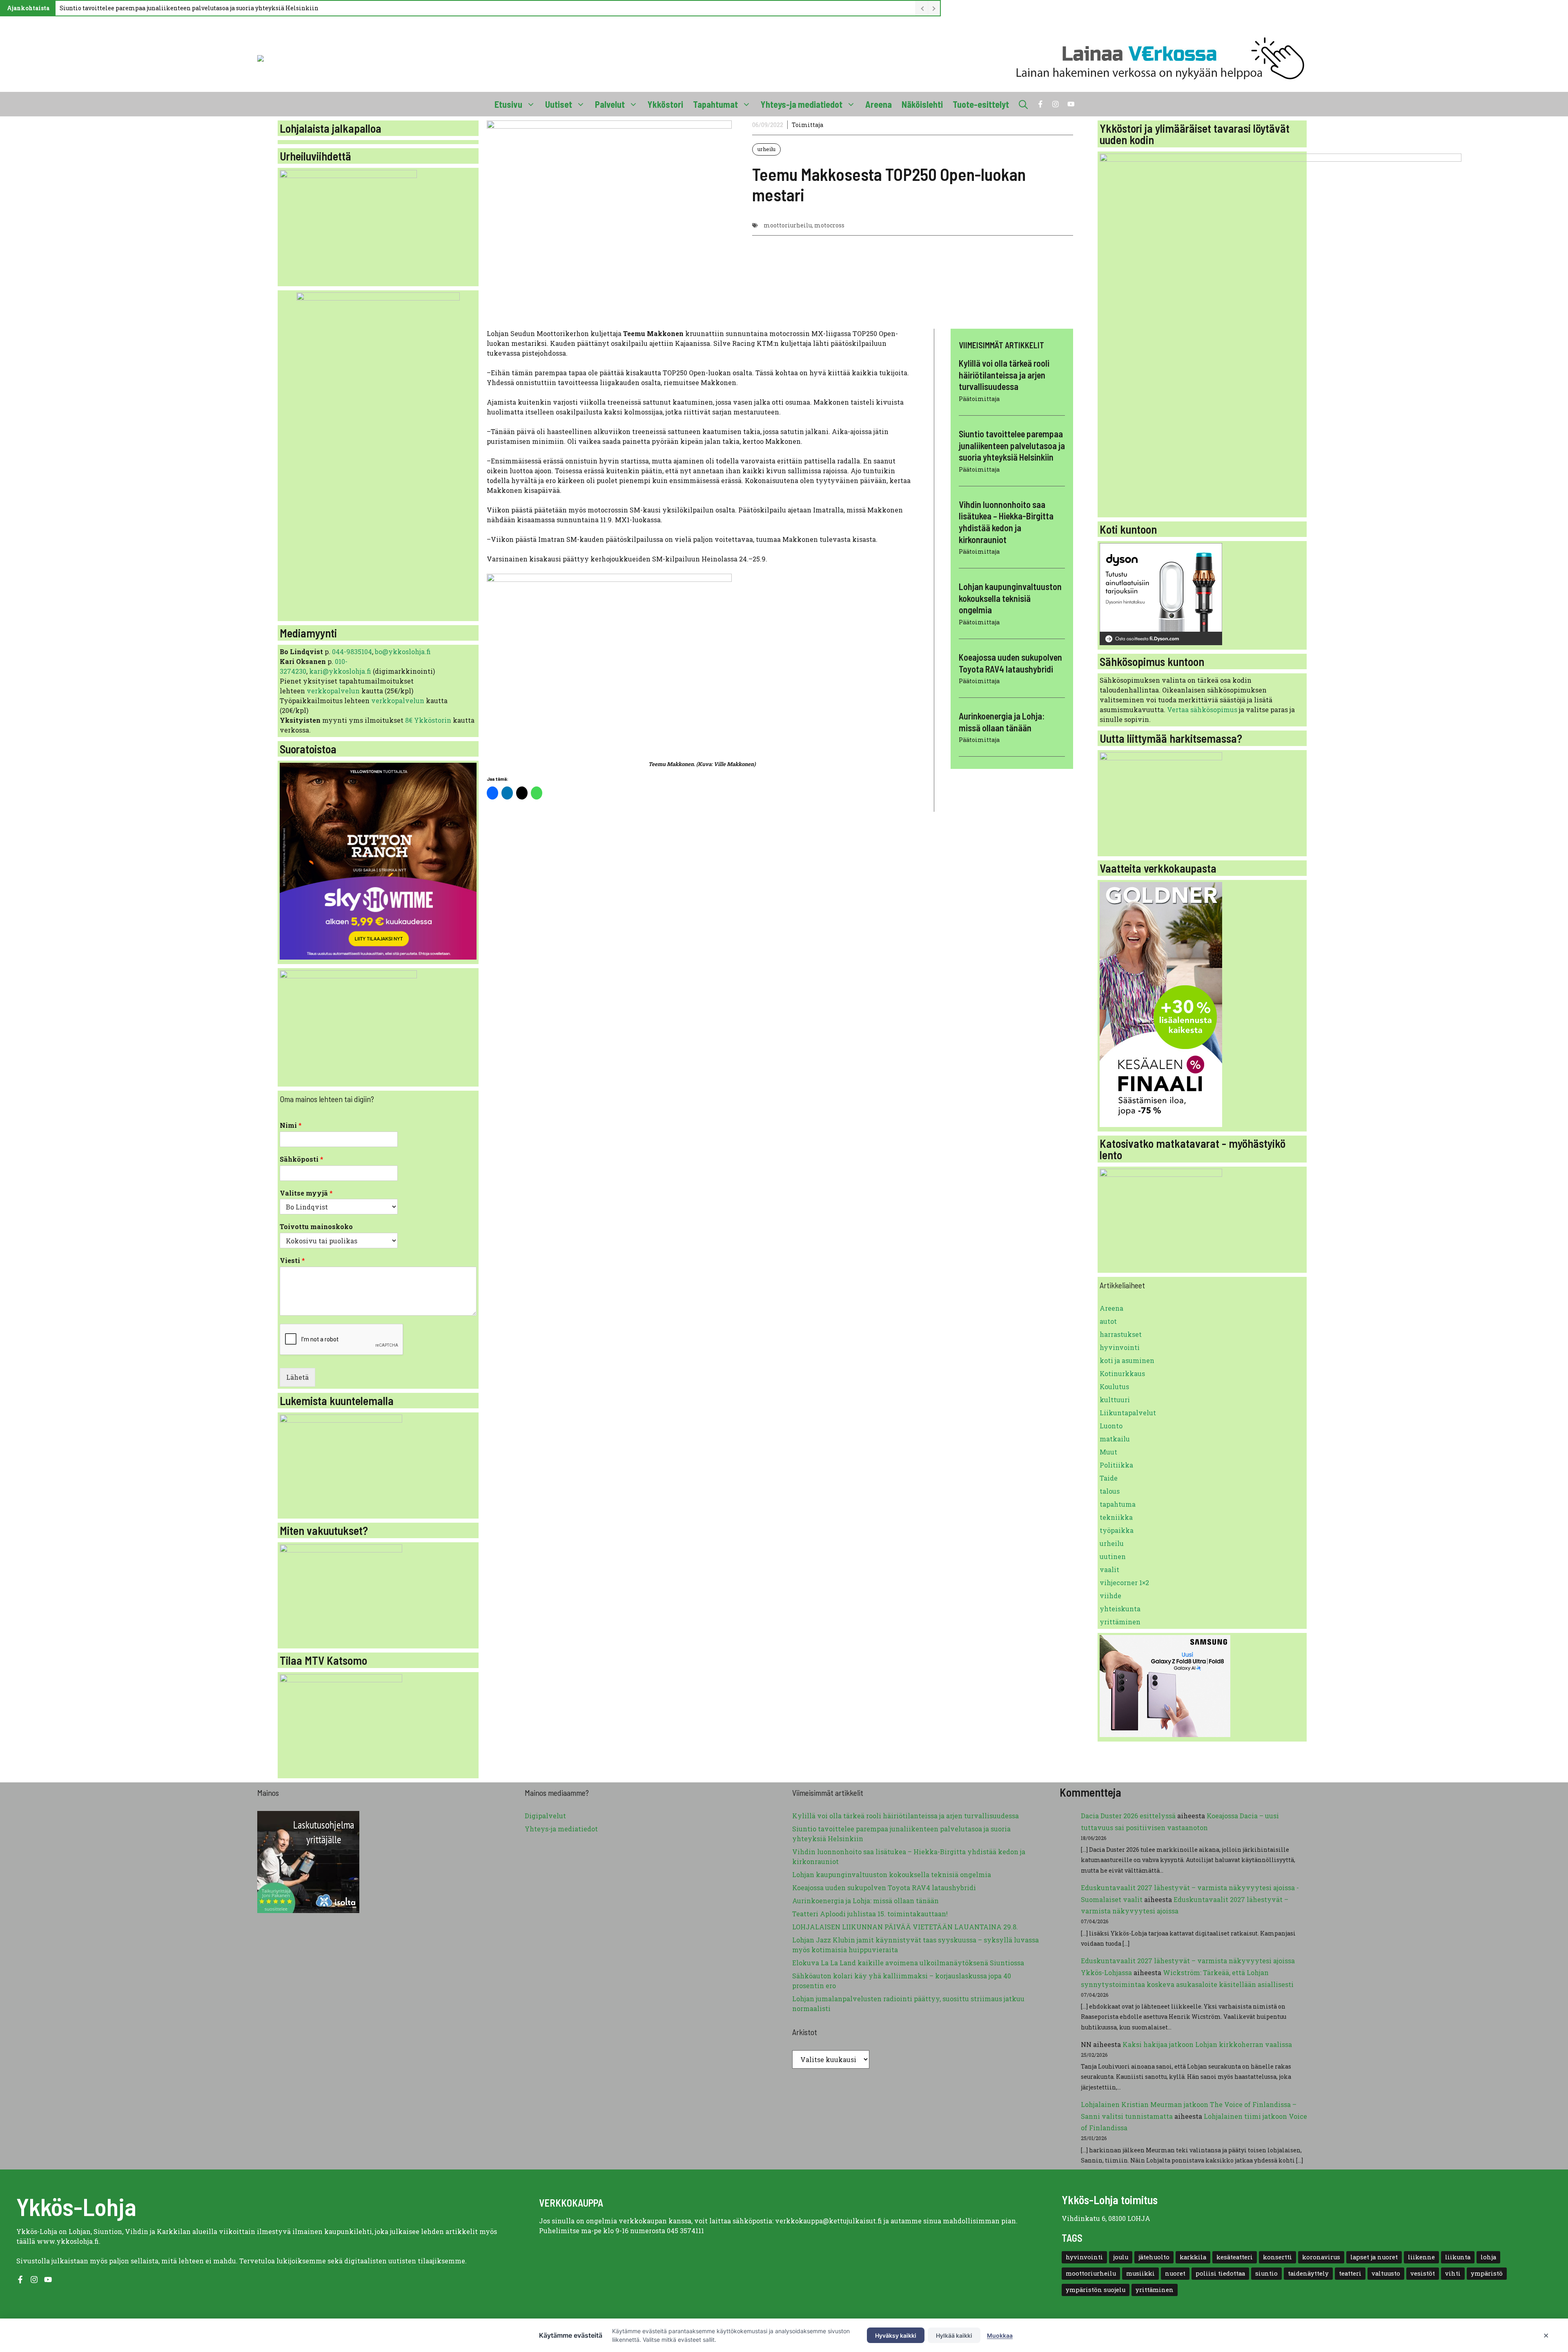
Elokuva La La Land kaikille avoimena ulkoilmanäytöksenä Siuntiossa (908, 1963)
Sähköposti (302, 1159)
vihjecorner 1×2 (1124, 1582)
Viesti (292, 1261)
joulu (1121, 2257)
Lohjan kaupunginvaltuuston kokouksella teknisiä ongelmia (1010, 598)
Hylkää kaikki (954, 2335)
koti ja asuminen (1127, 1360)
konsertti (1277, 2257)
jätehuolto (1154, 2257)
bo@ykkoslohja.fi (403, 651)
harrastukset (1121, 1334)
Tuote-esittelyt (981, 104)
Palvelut (610, 104)
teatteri (1350, 2273)
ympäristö (1487, 2273)
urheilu (766, 149)
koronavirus (1321, 2257)
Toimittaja (807, 125)
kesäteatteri (1235, 2257)
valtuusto (1386, 2273)
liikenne (1421, 2257)
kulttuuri (1115, 1400)
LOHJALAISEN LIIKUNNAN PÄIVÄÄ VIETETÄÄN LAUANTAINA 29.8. (905, 1927)
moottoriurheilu (788, 225)
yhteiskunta (1120, 1609)
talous (1110, 1491)
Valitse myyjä (306, 1193)
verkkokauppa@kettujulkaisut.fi (829, 2221)
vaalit (1109, 1569)
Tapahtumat (715, 104)
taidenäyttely (1308, 2273)
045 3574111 (685, 2231)
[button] (1023, 104)
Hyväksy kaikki (896, 2335)
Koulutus (1114, 1386)
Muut (1108, 1452)
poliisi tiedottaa (1220, 2273)
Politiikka (1116, 1465)
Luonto (1111, 1426)
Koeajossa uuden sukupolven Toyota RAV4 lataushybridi (884, 1888)
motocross (829, 225)
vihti (1453, 2273)
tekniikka (1116, 1517)
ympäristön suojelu (1096, 2290)
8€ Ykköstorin (428, 720)
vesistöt (1423, 2273)
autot (1108, 1321)
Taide (1109, 1478)
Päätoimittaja (979, 399)
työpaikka (1117, 1530)
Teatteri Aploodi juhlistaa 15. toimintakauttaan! (870, 1914)
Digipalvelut (545, 1816)
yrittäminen (1120, 1622)
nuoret (1175, 2273)
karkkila (1193, 2257)
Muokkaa (1000, 2335)
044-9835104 (352, 651)
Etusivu (508, 104)
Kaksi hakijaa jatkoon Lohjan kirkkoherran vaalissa (1207, 2044)
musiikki (1140, 2273)
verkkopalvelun (334, 691)
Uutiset (559, 104)
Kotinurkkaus (1122, 1373)
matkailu (1115, 1439)
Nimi (291, 1125)
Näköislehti (922, 104)
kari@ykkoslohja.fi (340, 671)
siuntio (1266, 2273)
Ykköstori (665, 104)
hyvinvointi (1120, 1347)
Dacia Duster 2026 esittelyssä (1128, 1816)
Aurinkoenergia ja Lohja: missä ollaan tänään (865, 1901)
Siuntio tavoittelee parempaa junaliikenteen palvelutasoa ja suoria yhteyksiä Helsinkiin (189, 8)
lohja (1488, 2257)
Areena (879, 104)
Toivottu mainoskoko (316, 1227)
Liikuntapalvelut (1128, 1413)
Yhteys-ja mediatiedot (802, 104)
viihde (1110, 1596)
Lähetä (297, 1377)
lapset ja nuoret (1374, 2257)
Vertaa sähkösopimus (1202, 709)
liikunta (1458, 2257)
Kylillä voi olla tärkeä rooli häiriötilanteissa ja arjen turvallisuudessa (1004, 375)
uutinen (1113, 1556)
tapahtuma (1118, 1504)
